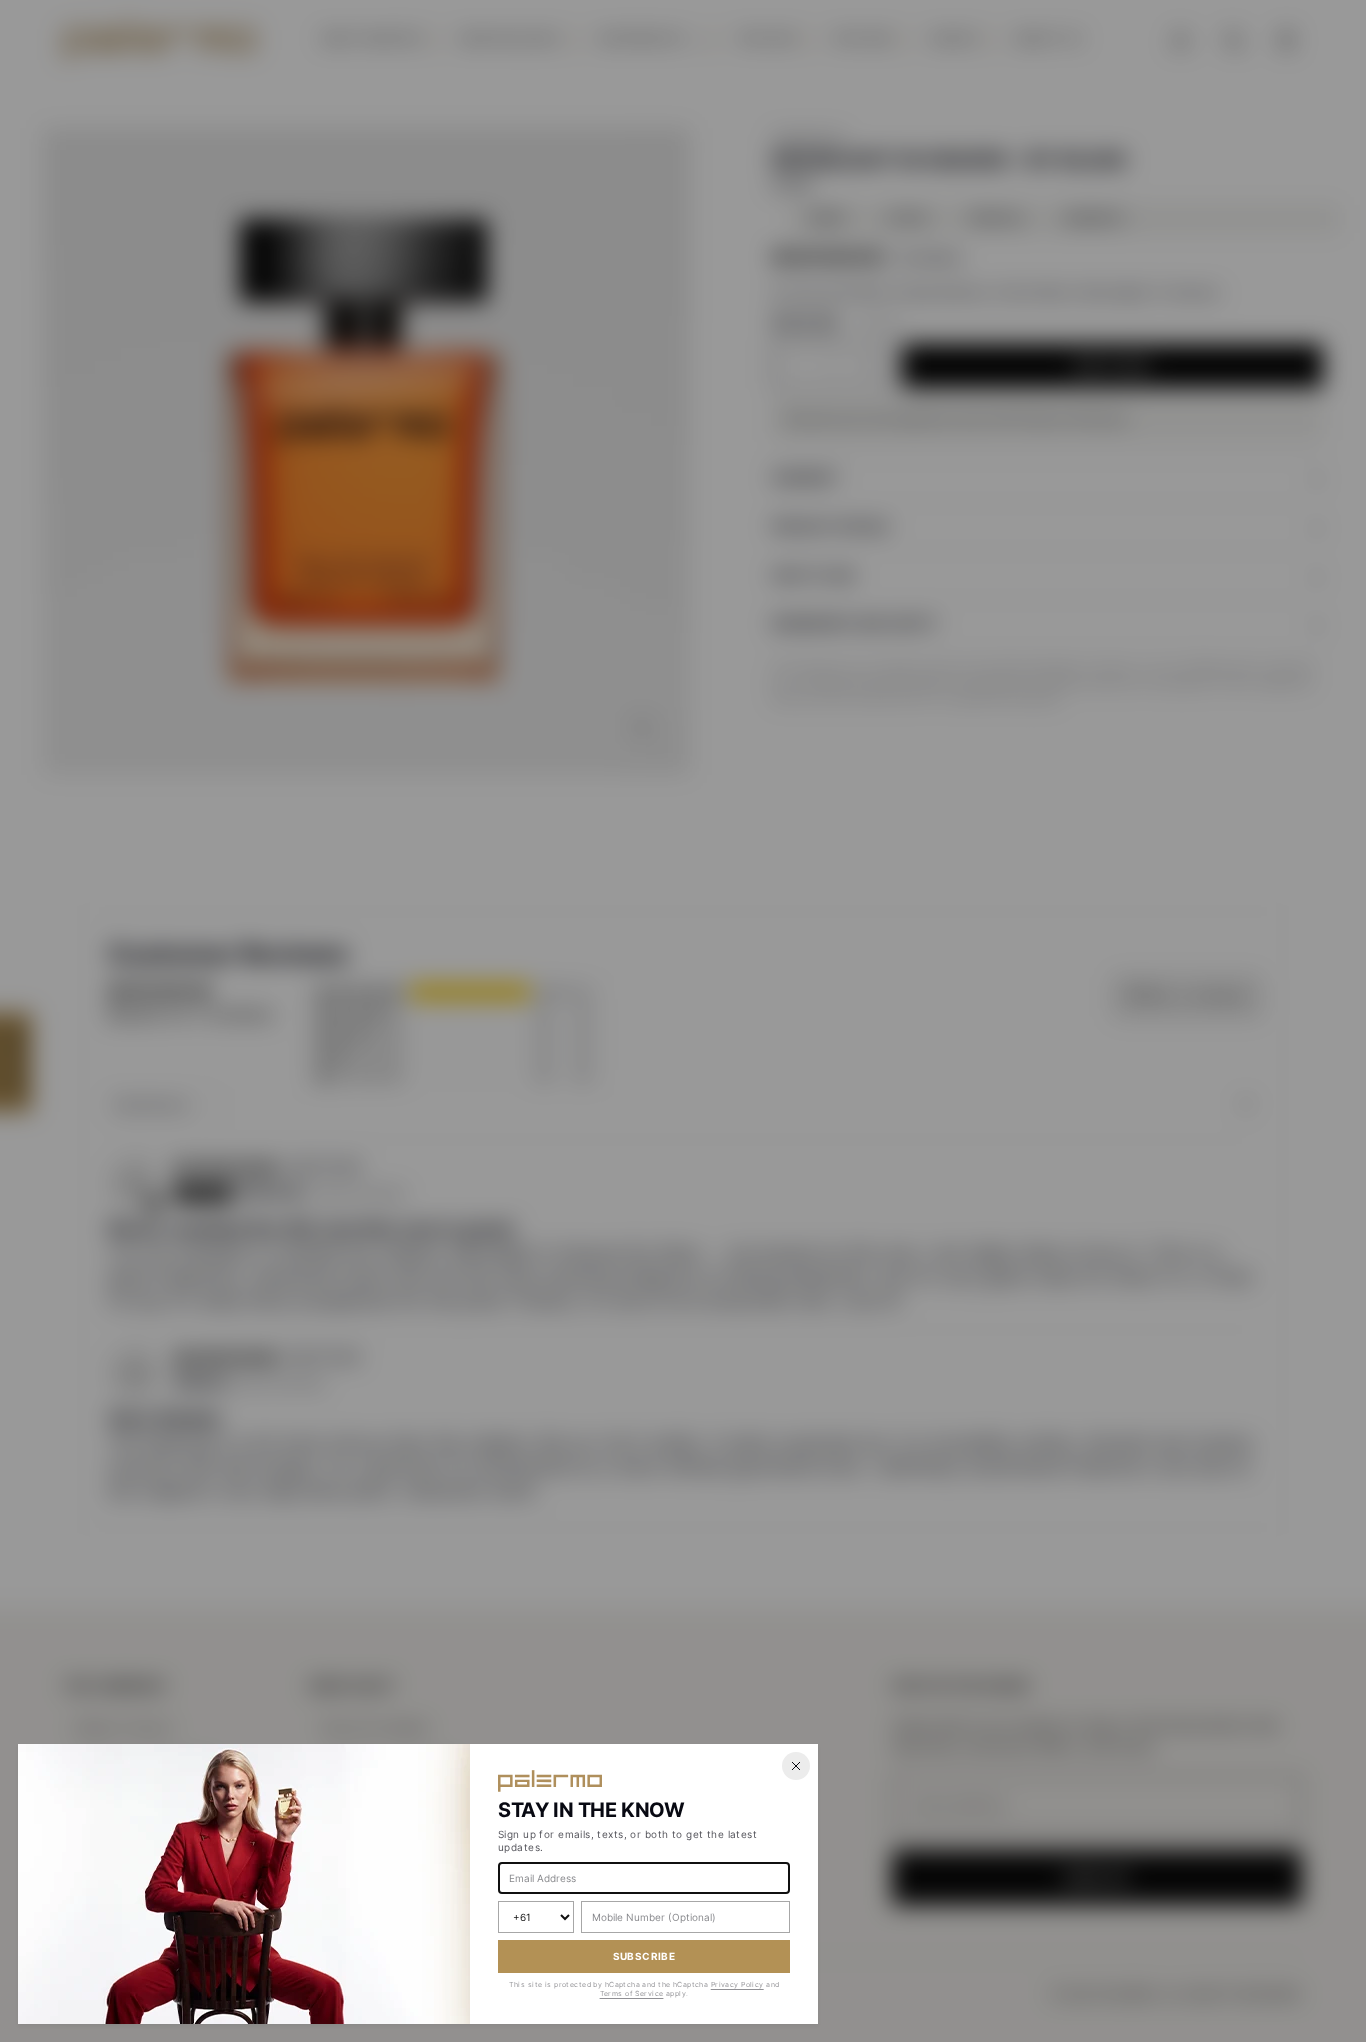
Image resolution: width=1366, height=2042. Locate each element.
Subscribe (644, 1956)
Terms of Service (632, 1993)
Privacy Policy (737, 1984)
